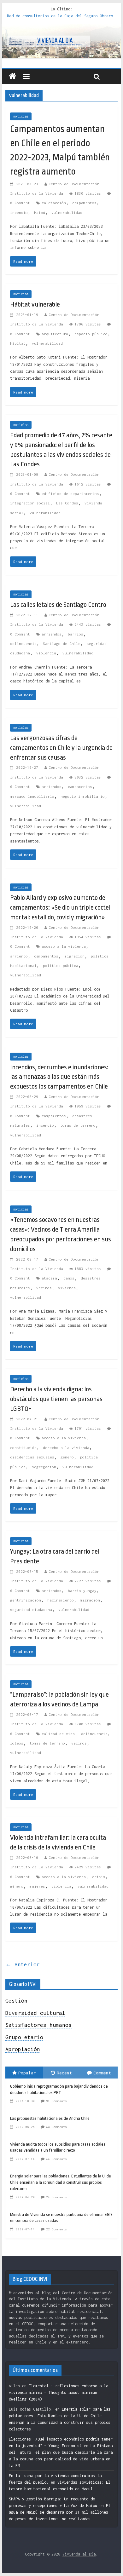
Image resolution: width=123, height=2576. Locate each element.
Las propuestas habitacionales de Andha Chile (50, 2118)
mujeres (37, 1886)
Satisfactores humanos (38, 2025)
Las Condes (67, 503)
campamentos (84, 203)
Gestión (16, 2001)
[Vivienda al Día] (12, 77)
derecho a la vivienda (66, 1448)
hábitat (18, 343)
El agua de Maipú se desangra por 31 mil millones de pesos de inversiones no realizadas (60, 2512)
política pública (61, 966)
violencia (46, 653)
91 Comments (56, 2101)
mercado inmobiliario (32, 796)
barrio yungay (82, 1591)
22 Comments (56, 2229)
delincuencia (23, 644)
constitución (23, 1448)
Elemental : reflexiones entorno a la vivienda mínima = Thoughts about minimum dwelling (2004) (59, 2392)
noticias (21, 116)
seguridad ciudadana (31, 1610)
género (67, 1457)
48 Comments (56, 2127)
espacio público (91, 334)
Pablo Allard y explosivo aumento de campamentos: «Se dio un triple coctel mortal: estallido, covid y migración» (60, 907)
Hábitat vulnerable (35, 304)
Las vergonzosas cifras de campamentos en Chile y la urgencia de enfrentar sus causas (61, 748)
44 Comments (56, 2159)
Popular (27, 2073)
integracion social (30, 503)
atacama (49, 1278)
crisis (99, 1877)
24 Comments (56, 2197)
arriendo (19, 956)
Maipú (40, 213)
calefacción (54, 203)
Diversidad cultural (35, 2013)
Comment (102, 2073)
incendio (19, 213)
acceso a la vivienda (64, 946)
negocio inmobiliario (83, 796)
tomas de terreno (78, 1125)
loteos (17, 1743)
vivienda (67, 1288)
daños (69, 1278)
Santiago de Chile (62, 644)
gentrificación (26, 1600)
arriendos (52, 634)
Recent (64, 2073)
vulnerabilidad (67, 213)
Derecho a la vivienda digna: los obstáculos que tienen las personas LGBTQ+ (56, 1399)
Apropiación (23, 2049)
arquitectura (55, 334)
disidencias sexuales (32, 1457)
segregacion (44, 1467)
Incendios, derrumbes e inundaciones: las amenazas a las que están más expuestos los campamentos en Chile (59, 1077)
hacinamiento (61, 1600)
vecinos (44, 1288)
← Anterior (23, 1964)
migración (75, 956)
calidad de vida (58, 1734)
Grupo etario (24, 2037)
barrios (76, 634)
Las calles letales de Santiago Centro (58, 605)
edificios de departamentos (70, 494)
